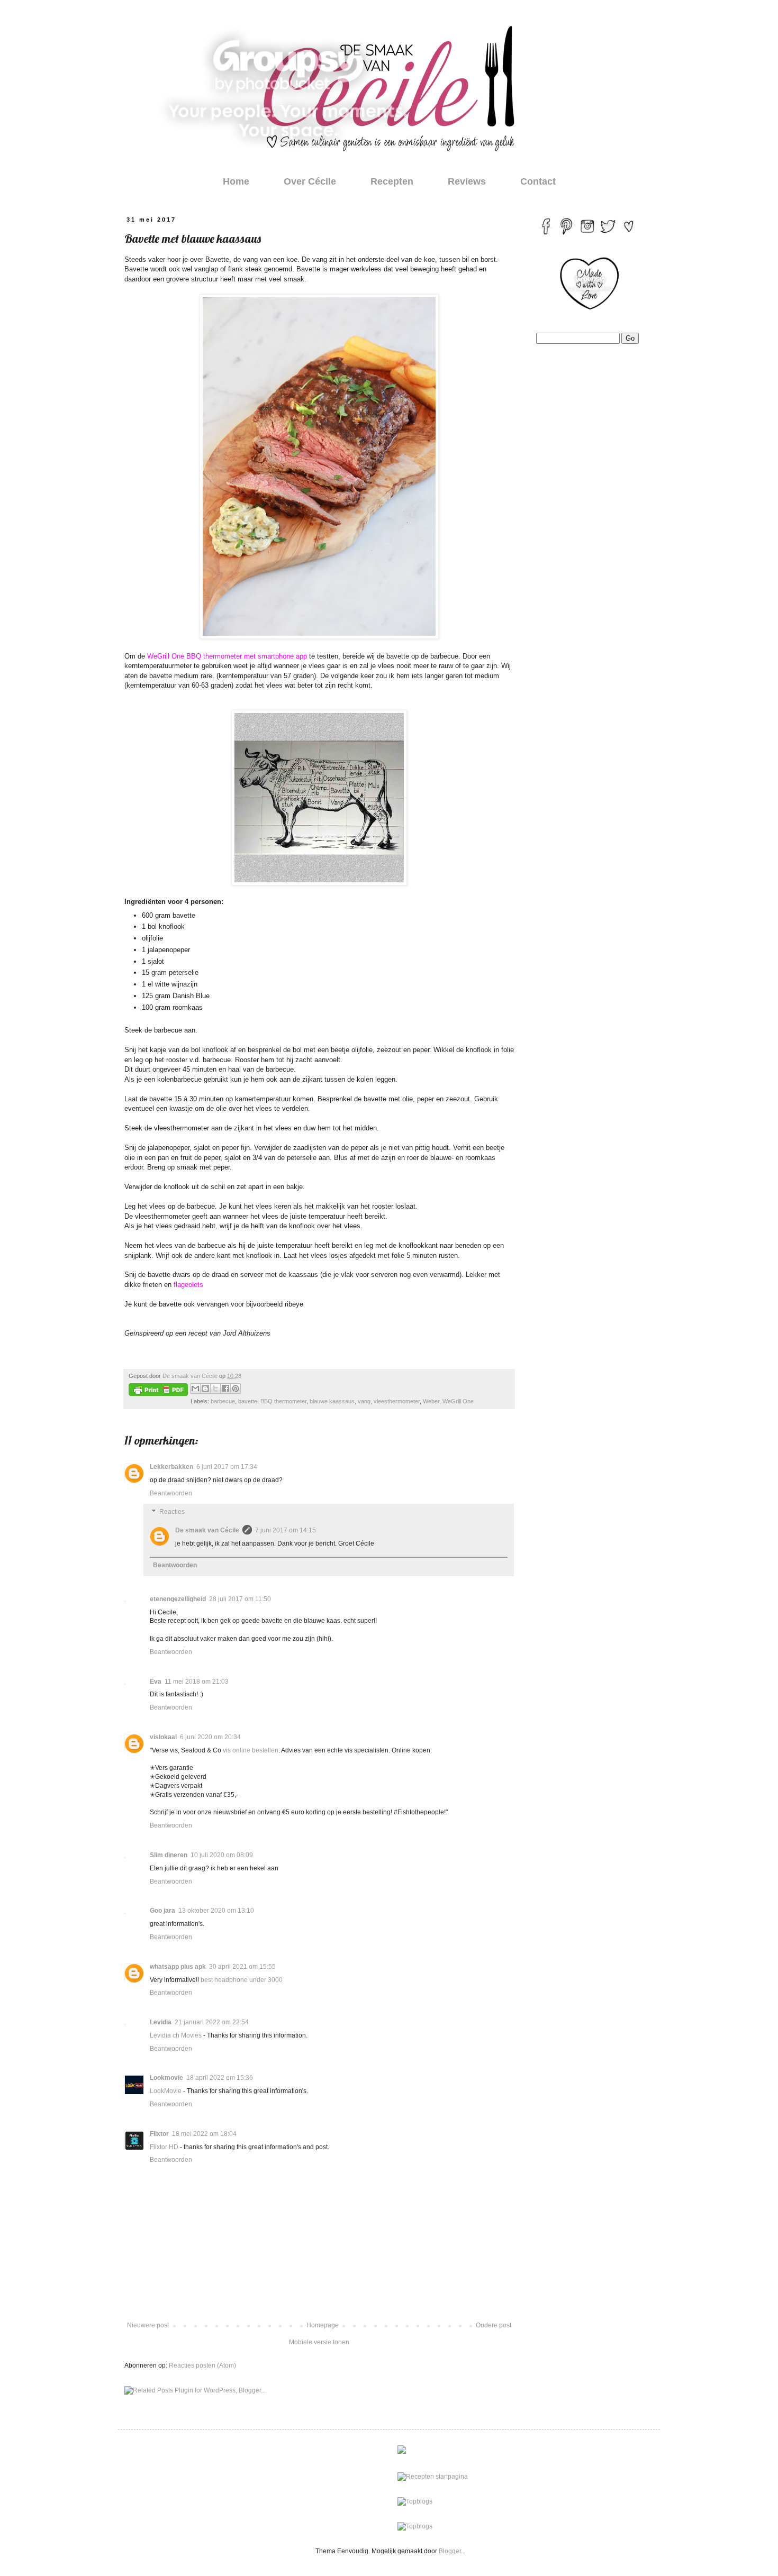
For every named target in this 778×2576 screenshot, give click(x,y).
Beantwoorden (171, 1493)
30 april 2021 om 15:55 (242, 1967)
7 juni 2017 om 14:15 (286, 1530)
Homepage (323, 2325)
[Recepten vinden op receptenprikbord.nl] (433, 2477)
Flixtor (159, 2134)
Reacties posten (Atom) (202, 2365)
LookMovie (166, 2091)
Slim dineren (169, 1855)
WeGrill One (458, 1401)
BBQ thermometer (283, 1401)
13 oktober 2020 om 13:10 (216, 1911)
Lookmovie (166, 2078)
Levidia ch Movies (176, 2035)
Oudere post (494, 2325)
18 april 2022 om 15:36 (220, 2078)
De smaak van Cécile (207, 1530)
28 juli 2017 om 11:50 (240, 1599)
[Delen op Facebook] (225, 1389)
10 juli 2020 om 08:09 (222, 1855)
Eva (156, 1682)
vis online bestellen (251, 1750)
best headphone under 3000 (242, 1980)
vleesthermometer (397, 1401)
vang (364, 1401)
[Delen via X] (215, 1389)
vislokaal (163, 1737)
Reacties (172, 1512)
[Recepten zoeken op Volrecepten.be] (415, 2501)
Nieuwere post (148, 2325)
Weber (431, 1401)
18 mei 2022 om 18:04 (204, 2134)
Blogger (450, 2551)
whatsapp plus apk (178, 1967)
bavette (248, 1401)
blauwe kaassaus (332, 1401)
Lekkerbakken (171, 1467)
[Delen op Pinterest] (236, 1389)
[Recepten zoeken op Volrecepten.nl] (415, 2526)
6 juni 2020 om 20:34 (210, 1737)
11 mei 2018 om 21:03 (197, 1682)
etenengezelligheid (178, 1599)
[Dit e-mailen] (195, 1389)
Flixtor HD (164, 2147)
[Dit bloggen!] (205, 1389)
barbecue (223, 1401)
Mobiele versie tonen (319, 2342)
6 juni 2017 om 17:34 (227, 1467)
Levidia (161, 2022)
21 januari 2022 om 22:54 (212, 2022)
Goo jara (162, 1911)
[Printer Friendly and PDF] (158, 1391)
